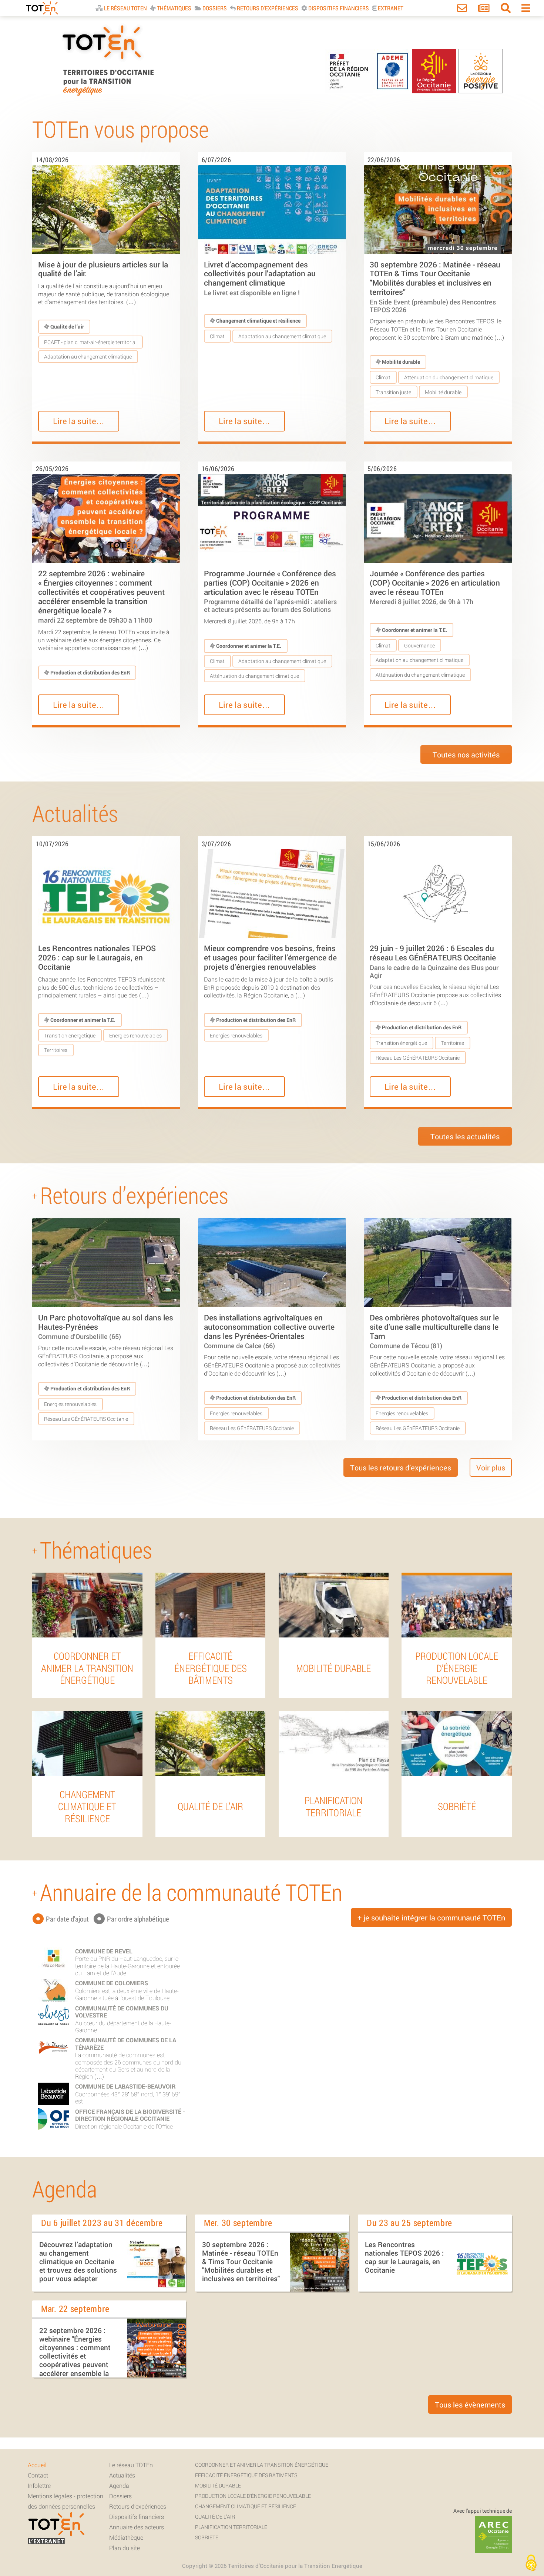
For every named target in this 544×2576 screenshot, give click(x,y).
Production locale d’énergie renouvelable (253, 2496)
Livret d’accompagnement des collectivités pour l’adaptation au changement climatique (260, 278)
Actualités (122, 2475)
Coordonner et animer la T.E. (248, 646)
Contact (38, 2475)
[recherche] (506, 9)
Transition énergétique (70, 1035)
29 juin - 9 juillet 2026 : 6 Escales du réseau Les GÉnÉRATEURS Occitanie (434, 961)
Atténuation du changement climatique (449, 377)
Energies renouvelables (135, 1035)
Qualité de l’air (67, 326)
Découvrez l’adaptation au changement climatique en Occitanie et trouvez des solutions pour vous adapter (78, 2262)
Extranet (390, 8)
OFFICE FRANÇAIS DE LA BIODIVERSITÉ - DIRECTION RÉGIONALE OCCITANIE (130, 2115)
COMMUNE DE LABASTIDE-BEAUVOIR (125, 2086)
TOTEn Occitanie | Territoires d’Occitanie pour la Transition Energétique (108, 96)
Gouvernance (419, 645)
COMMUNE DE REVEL (104, 1951)
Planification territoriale (231, 2527)
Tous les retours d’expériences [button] (401, 1467)
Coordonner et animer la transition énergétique (262, 2465)
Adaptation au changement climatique (88, 356)
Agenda (119, 2485)
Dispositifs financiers (338, 8)
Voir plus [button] (491, 1467)
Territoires (56, 1050)
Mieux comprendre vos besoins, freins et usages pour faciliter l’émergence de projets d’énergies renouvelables (270, 957)
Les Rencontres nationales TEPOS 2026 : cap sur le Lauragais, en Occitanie (97, 957)
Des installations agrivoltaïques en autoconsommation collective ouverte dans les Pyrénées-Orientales (269, 1331)
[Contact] (462, 9)
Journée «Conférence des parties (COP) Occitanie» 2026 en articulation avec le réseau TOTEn (435, 587)
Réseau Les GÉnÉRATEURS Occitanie (418, 1058)
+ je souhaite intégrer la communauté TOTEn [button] (431, 1917)
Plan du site (125, 2548)
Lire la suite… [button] (79, 421)
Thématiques (174, 8)
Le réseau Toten (125, 8)
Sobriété (207, 2537)
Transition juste (393, 392)
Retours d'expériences (267, 8)
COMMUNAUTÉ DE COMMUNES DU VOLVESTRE (122, 2012)
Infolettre (39, 2485)
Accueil (37, 2465)
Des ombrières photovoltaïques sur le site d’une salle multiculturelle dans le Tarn (434, 1331)
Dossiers (214, 8)
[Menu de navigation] (526, 9)
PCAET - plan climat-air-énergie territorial (90, 342)
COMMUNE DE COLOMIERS (112, 1983)
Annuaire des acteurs (137, 2527)
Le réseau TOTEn (131, 2465)
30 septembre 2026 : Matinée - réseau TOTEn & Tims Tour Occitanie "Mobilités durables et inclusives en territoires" (435, 286)
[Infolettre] (484, 9)
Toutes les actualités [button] (465, 1136)
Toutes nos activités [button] (466, 754)
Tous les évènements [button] (470, 2405)
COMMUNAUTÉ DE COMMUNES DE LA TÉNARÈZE (126, 2043)
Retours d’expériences (138, 2506)
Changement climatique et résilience (258, 321)
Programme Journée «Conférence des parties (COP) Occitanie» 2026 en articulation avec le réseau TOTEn (270, 591)
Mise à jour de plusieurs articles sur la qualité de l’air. (103, 269)
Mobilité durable (400, 362)
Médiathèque (126, 2537)
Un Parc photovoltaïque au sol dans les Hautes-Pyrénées (106, 1326)
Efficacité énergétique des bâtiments (246, 2475)
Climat (217, 336)
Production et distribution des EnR (90, 672)
